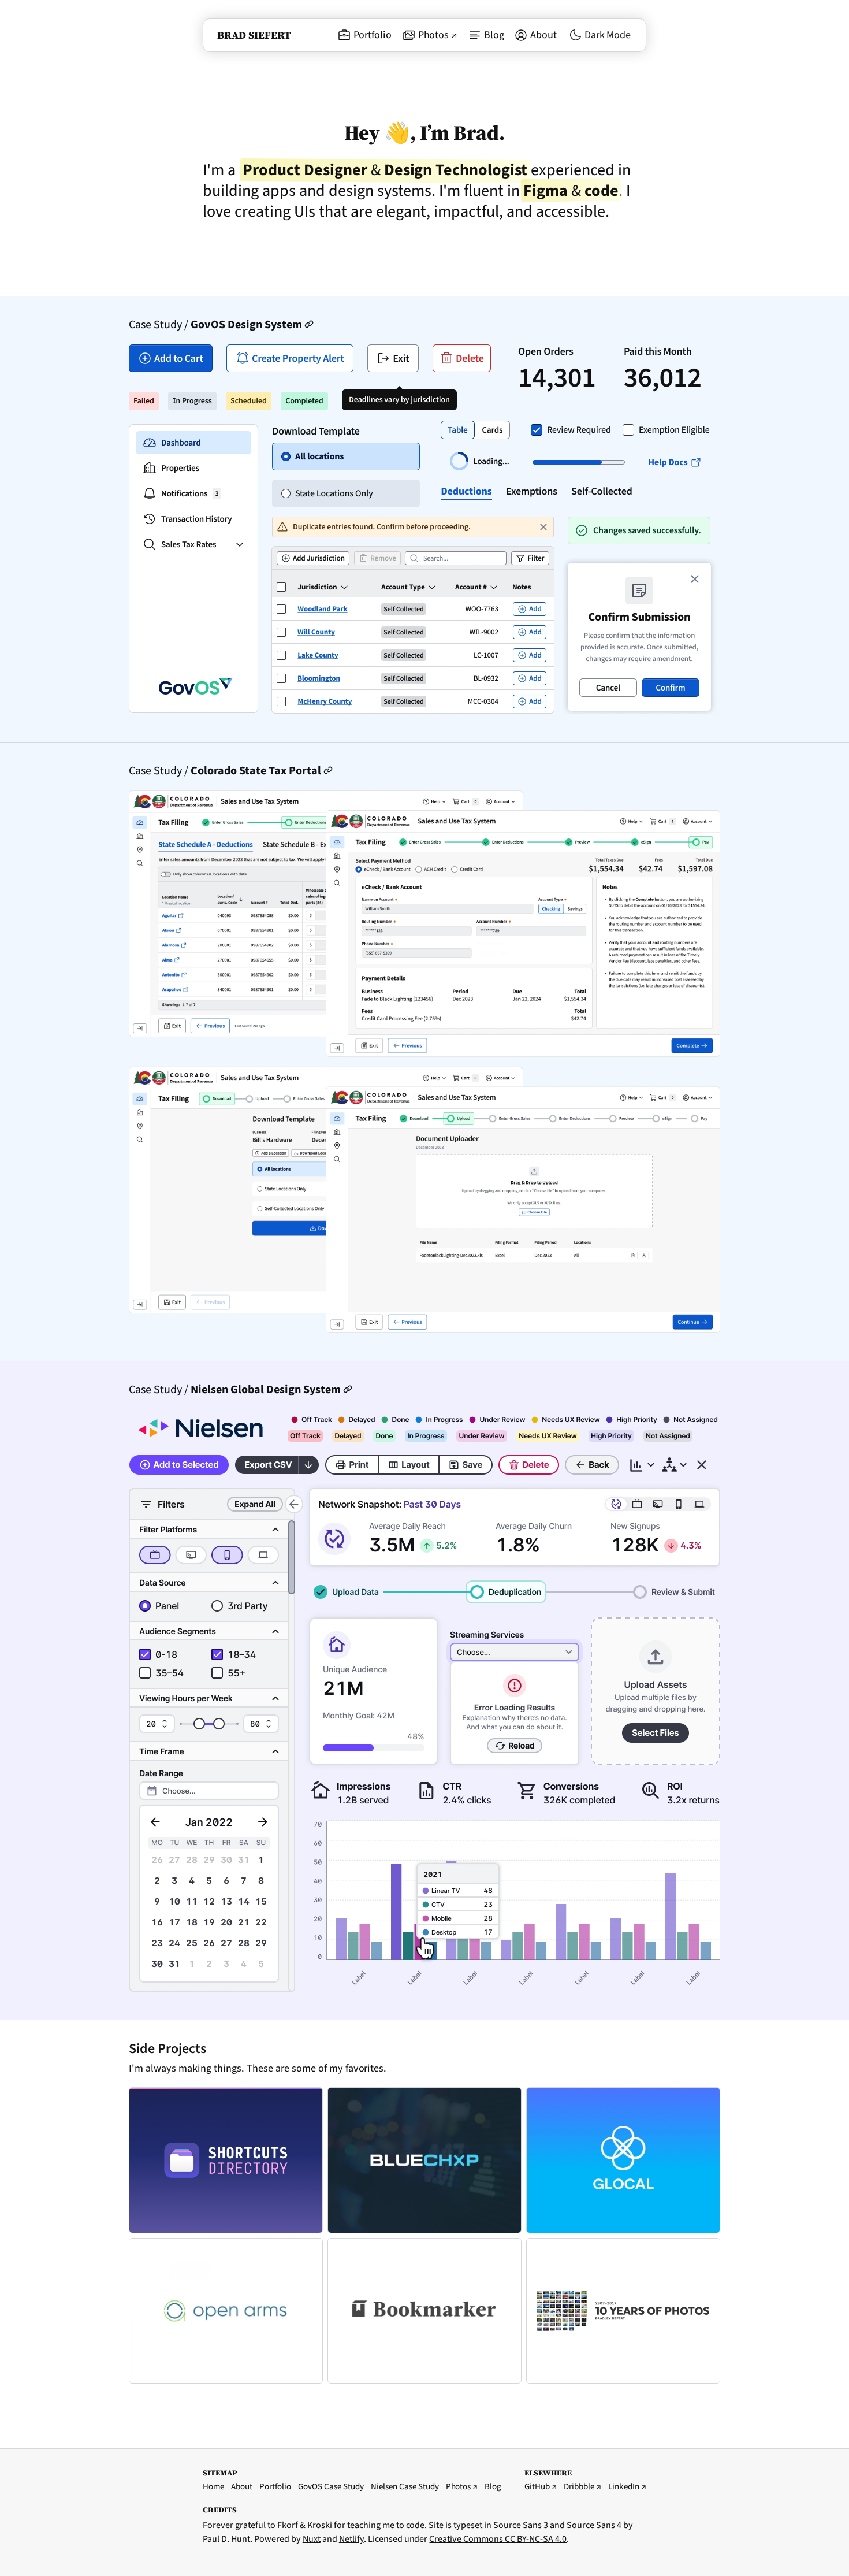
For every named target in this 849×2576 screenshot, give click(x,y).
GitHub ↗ (541, 2487)
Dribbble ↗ (582, 2487)
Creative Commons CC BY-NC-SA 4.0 (498, 2539)
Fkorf (288, 2525)
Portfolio (373, 35)
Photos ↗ (438, 35)
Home (213, 2487)
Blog (494, 35)
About (543, 35)
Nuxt (312, 2539)
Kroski (320, 2525)
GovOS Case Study (331, 2487)
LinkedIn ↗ (627, 2487)
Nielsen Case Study (405, 2487)
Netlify (351, 2539)
